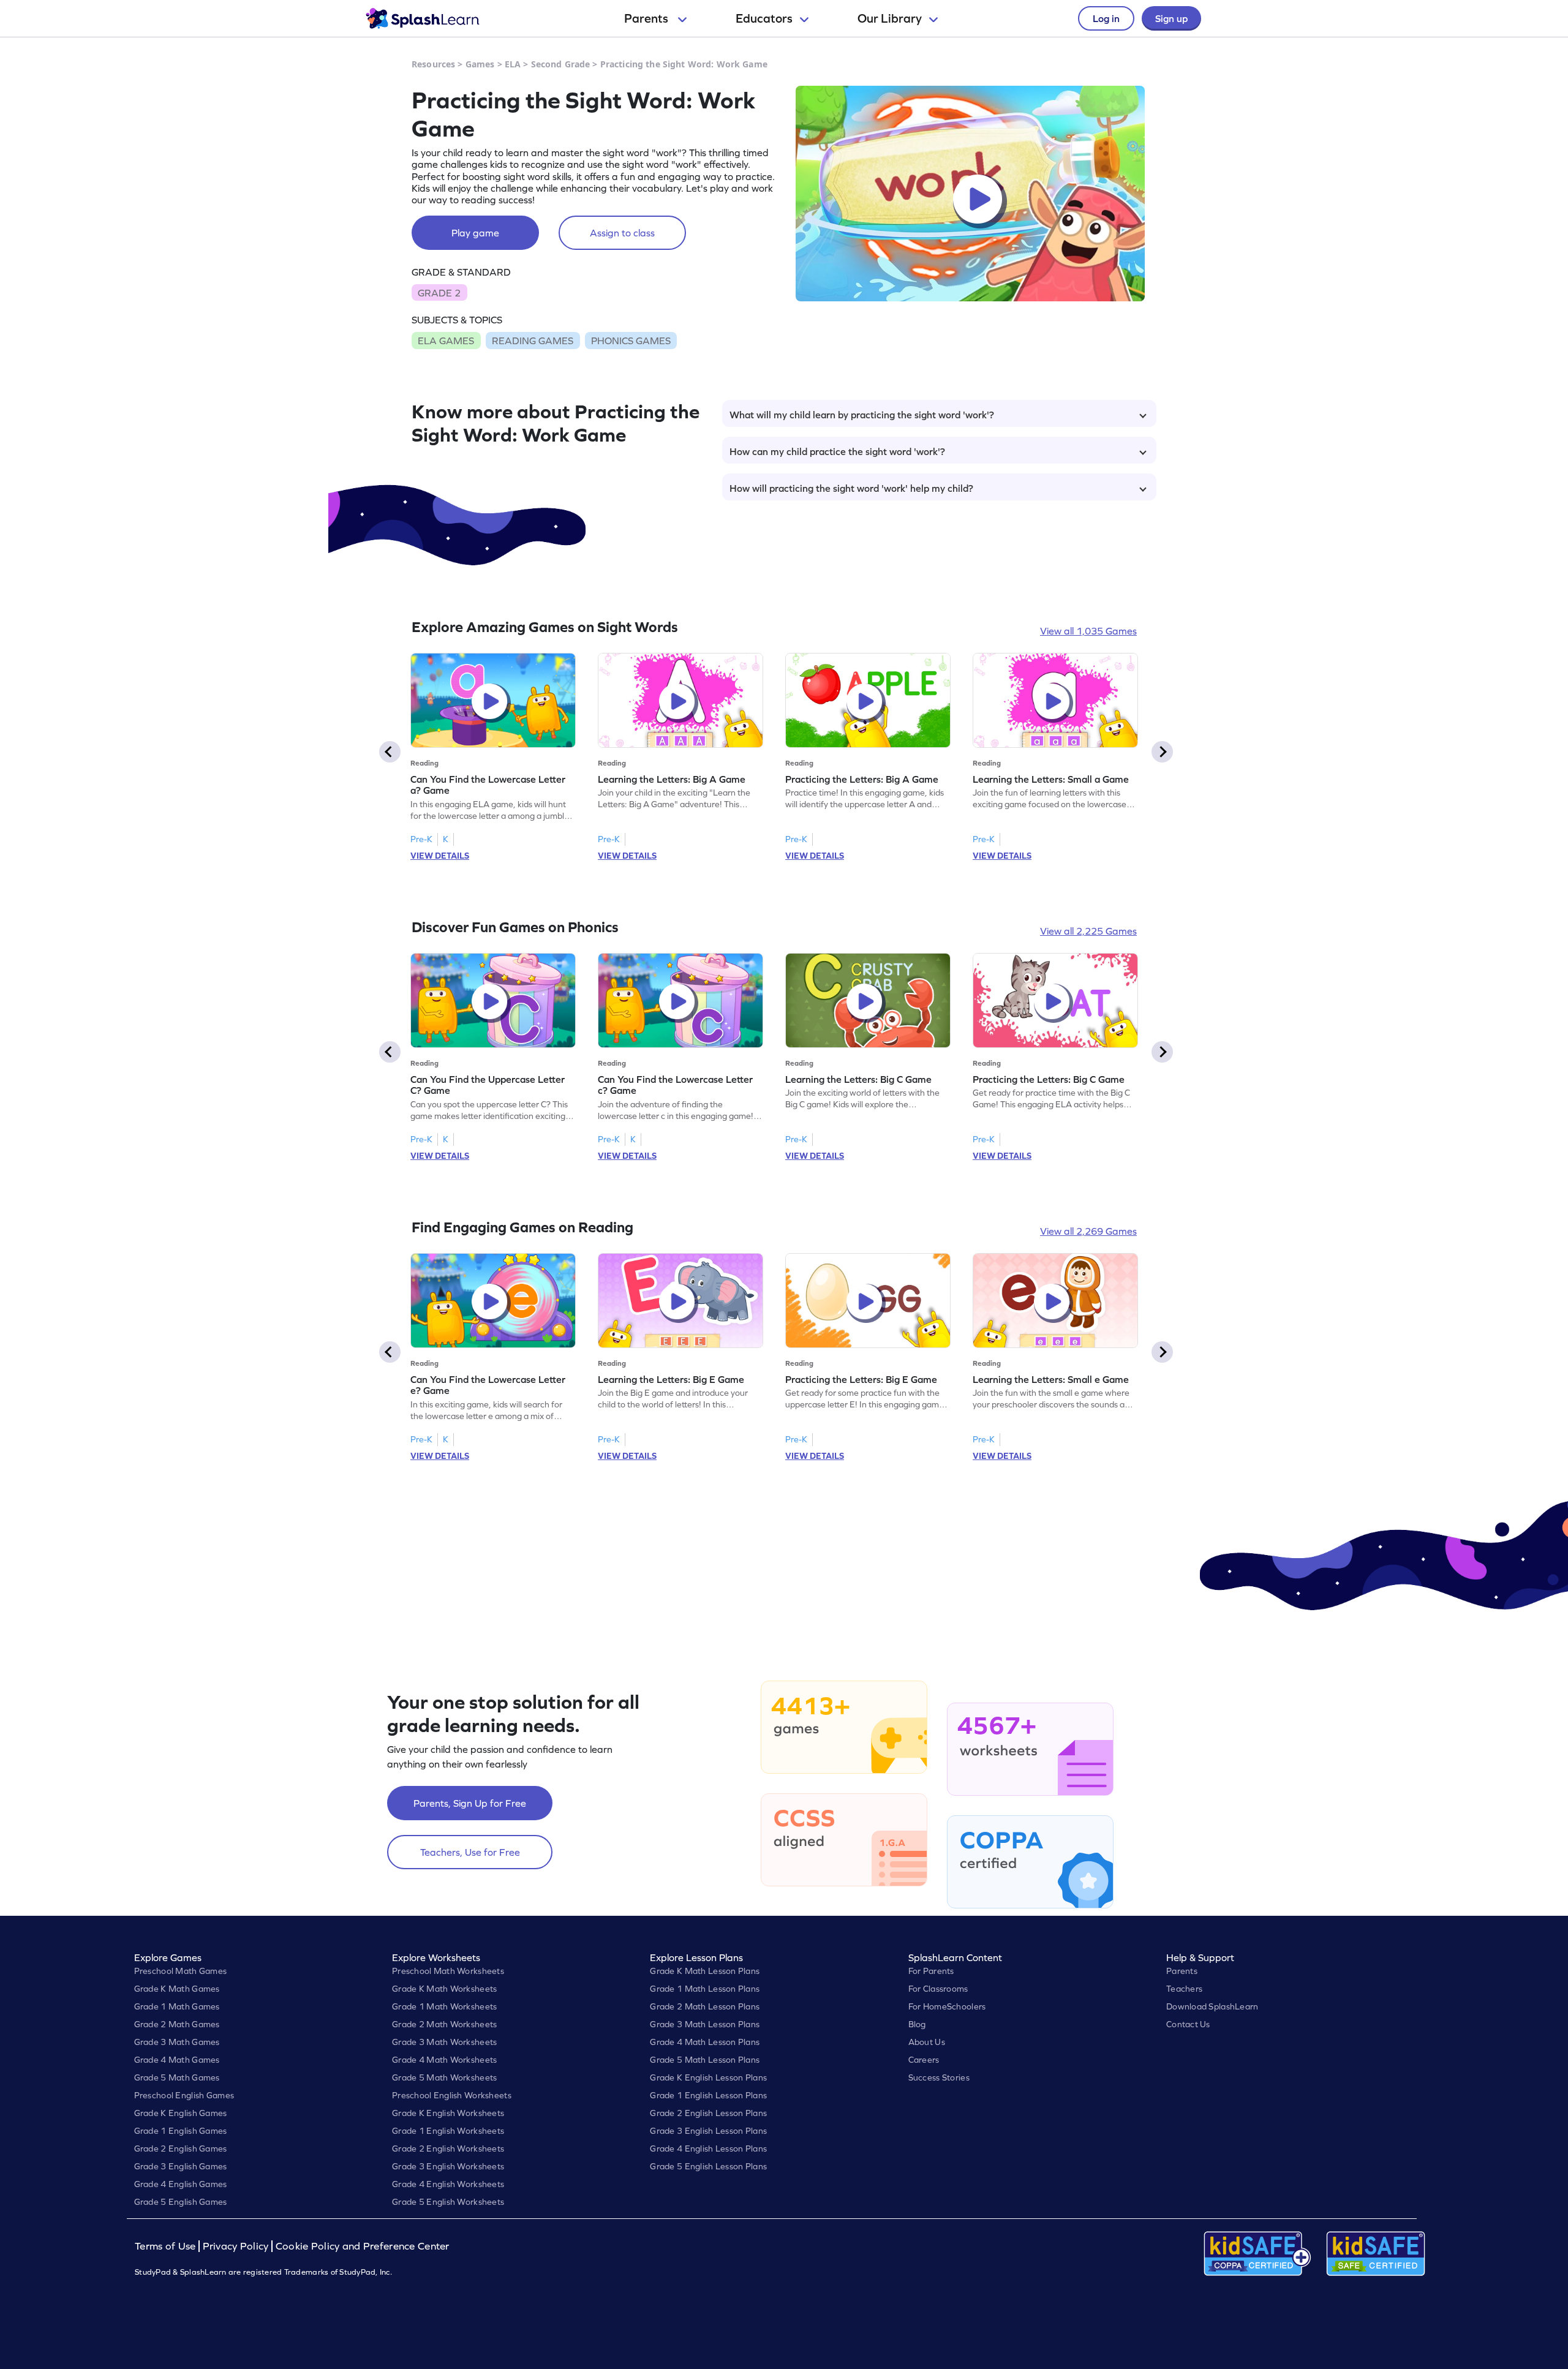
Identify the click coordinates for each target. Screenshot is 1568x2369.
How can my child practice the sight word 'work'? (837, 451)
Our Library (890, 18)
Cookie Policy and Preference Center (363, 2246)
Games (480, 64)
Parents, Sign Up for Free (470, 1803)
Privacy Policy (236, 2246)
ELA (513, 64)
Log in (1106, 18)
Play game (475, 233)
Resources (433, 64)
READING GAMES (533, 341)
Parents (647, 18)
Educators (764, 18)
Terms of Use (167, 2246)
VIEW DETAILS (440, 856)
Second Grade (561, 64)
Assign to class (622, 233)
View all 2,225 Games (1088, 931)
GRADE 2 (439, 293)
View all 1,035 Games (1088, 631)
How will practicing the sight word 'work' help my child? (851, 488)
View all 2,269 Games (1088, 1231)
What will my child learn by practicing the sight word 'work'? (862, 415)
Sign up (1171, 18)
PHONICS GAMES (631, 341)
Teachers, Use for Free (470, 1852)
